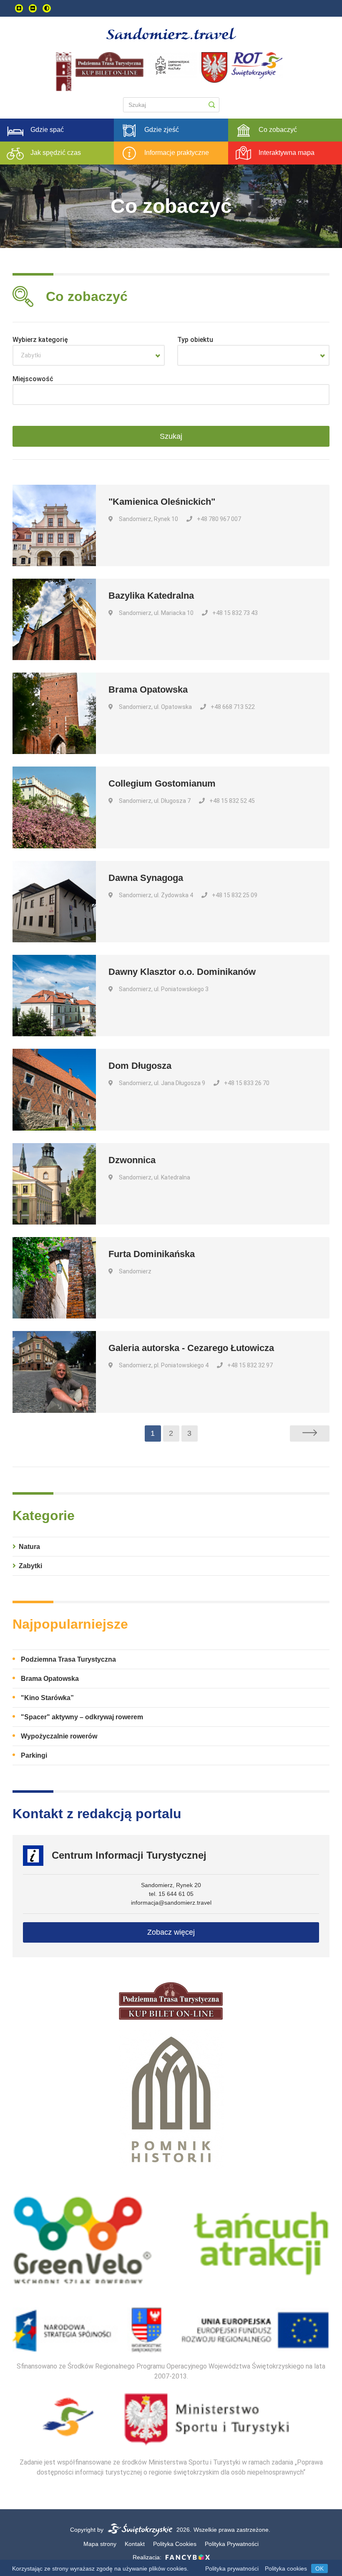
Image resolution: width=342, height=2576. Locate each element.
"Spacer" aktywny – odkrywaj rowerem (82, 1717)
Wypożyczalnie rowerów (59, 1736)
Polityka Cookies (175, 2544)
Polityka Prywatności (232, 2544)
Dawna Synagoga (146, 878)
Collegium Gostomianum (162, 783)
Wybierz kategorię (40, 340)
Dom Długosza (140, 1066)
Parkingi (34, 1755)
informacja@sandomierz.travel (171, 1903)
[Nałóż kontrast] (47, 8)
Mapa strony (100, 2544)
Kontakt (135, 2544)
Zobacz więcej (171, 1932)
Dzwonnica (132, 1160)
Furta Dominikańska (152, 1254)
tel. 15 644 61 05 (171, 1894)
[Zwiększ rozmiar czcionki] (19, 8)
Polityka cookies (286, 2568)
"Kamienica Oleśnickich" (162, 502)
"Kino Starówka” (47, 1698)
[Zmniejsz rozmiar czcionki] (33, 8)
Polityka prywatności (232, 2568)
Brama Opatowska (148, 690)
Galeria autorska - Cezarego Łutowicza (191, 1348)
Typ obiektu (195, 340)
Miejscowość (33, 379)
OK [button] (319, 2568)
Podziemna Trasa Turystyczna (68, 1659)
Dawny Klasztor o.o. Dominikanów (182, 972)
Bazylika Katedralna (151, 596)
